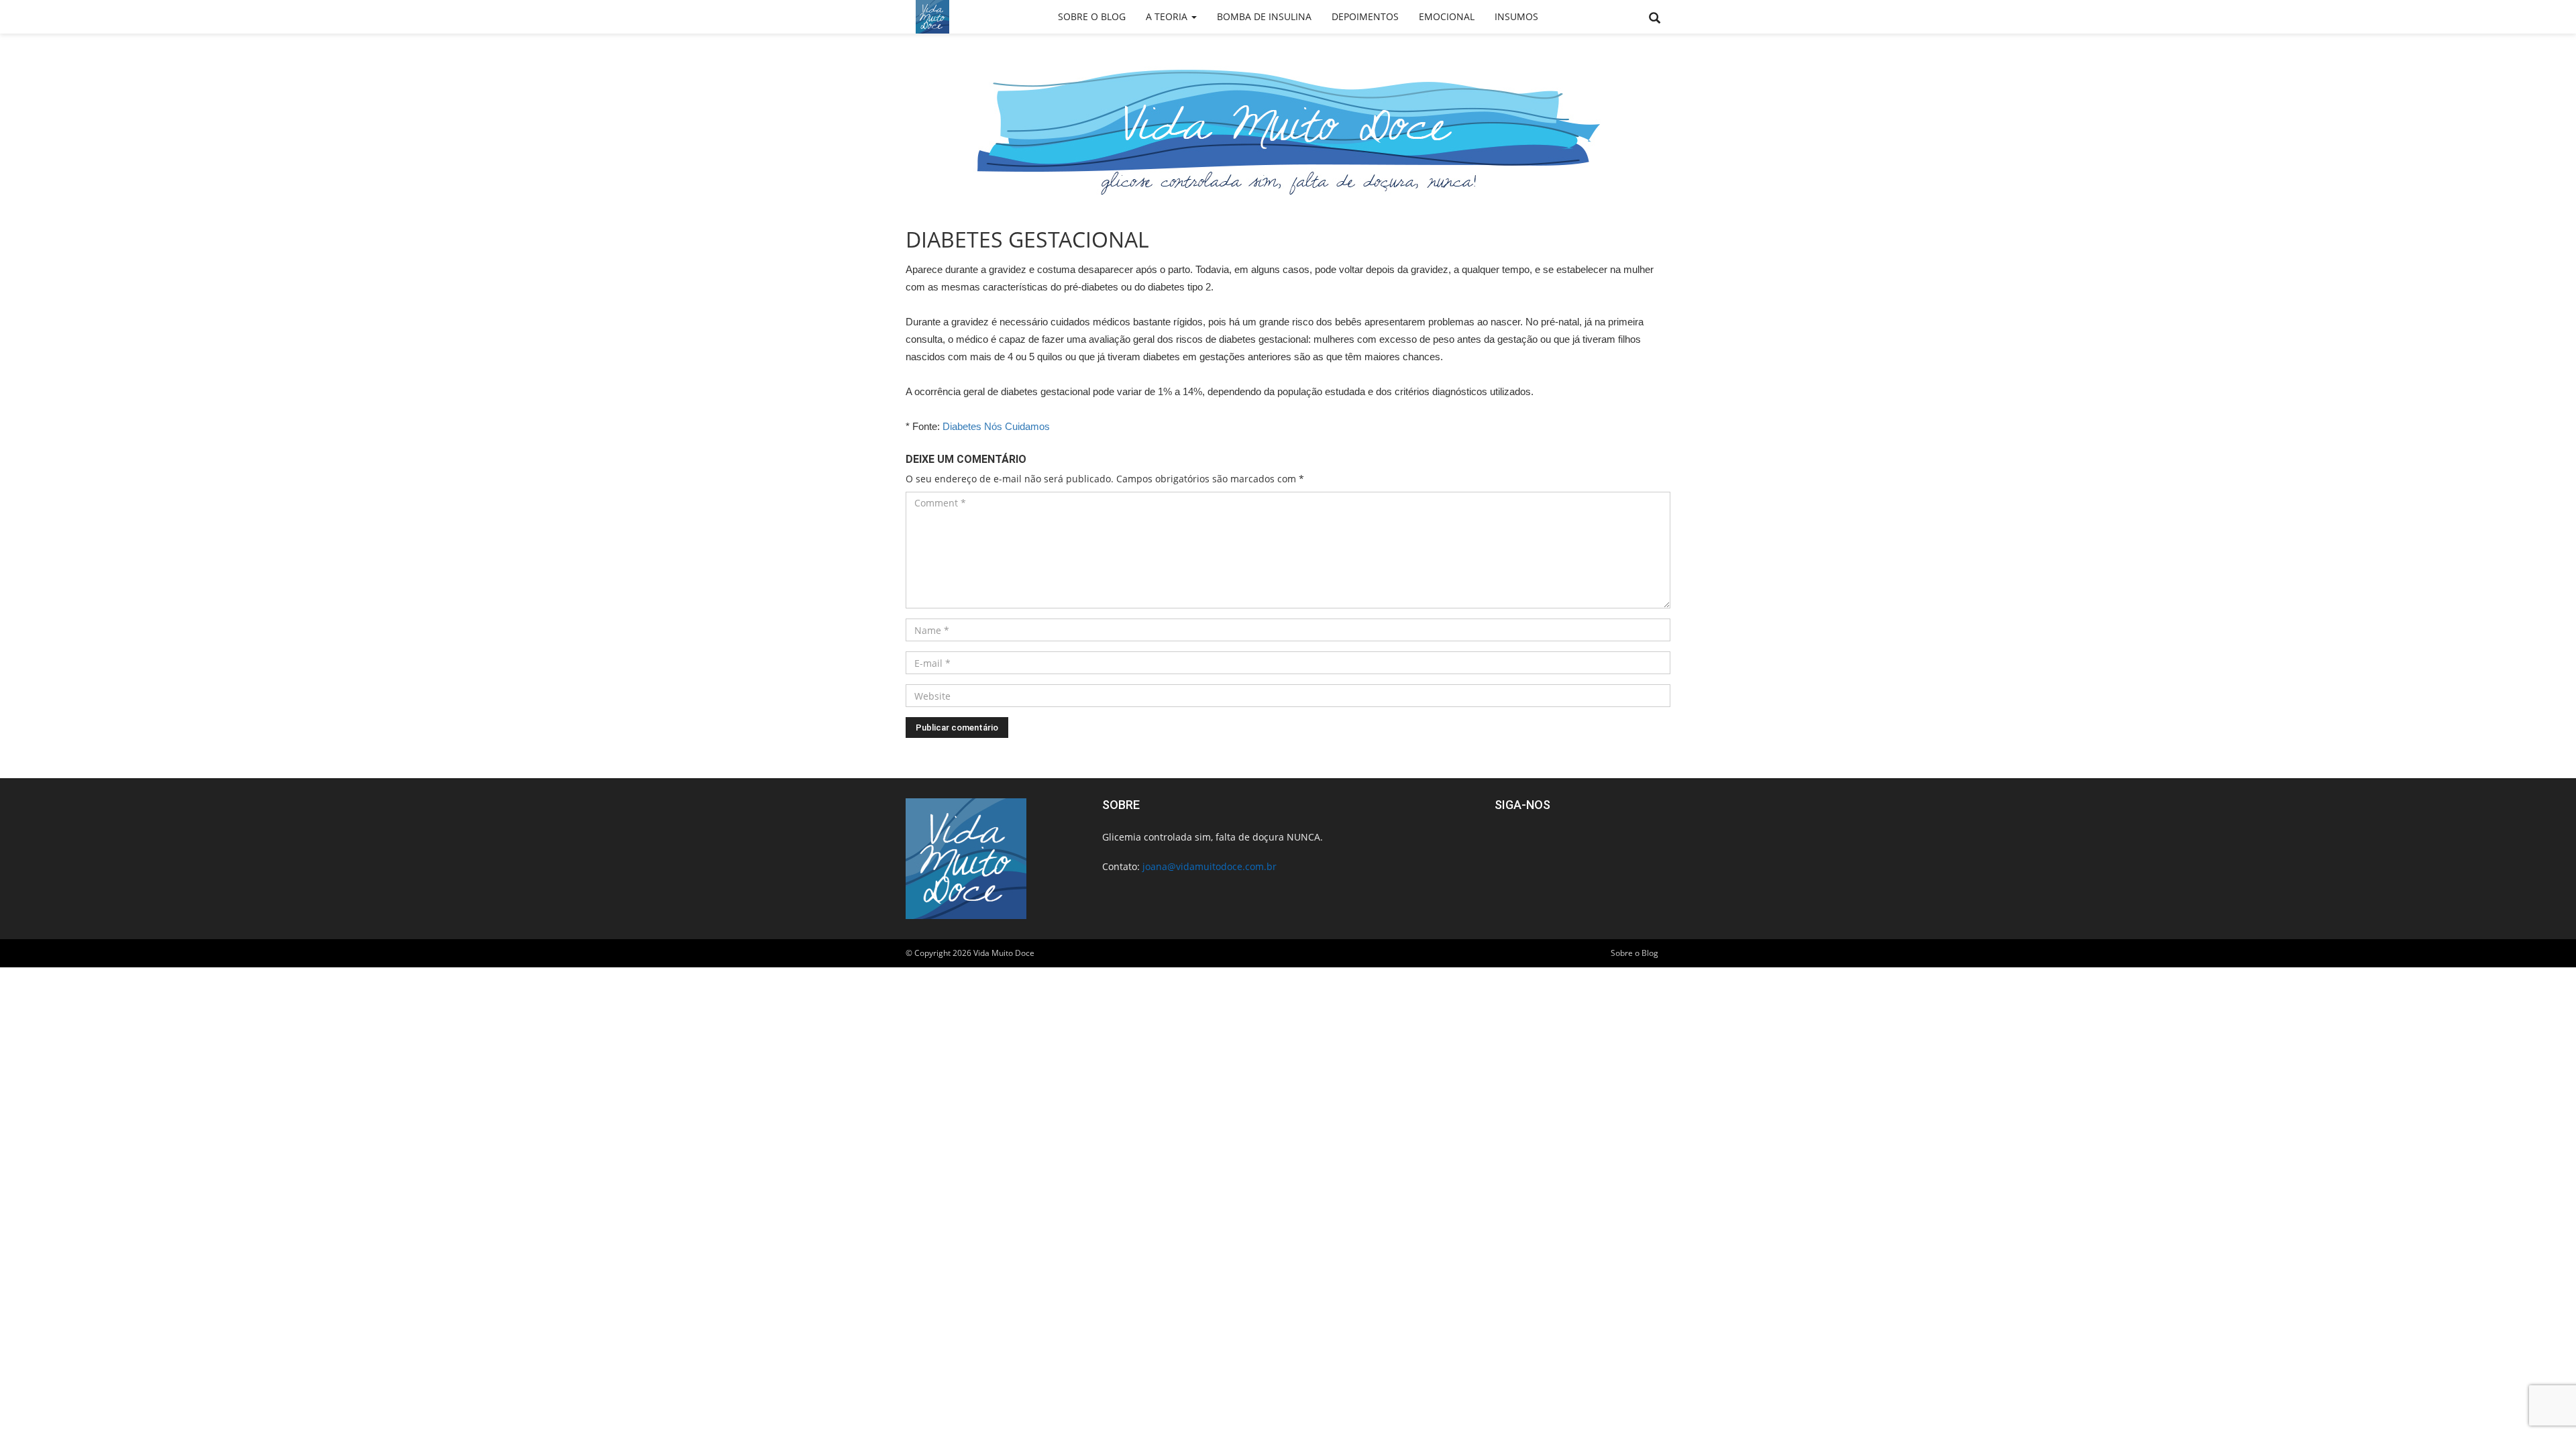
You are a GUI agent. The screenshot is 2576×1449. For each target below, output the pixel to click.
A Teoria (1168, 16)
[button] (1655, 18)
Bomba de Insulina (1264, 16)
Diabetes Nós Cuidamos (996, 426)
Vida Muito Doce (1004, 953)
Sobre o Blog (1092, 16)
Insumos (1516, 16)
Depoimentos (1365, 16)
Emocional (1447, 16)
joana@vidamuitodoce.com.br (1210, 866)
